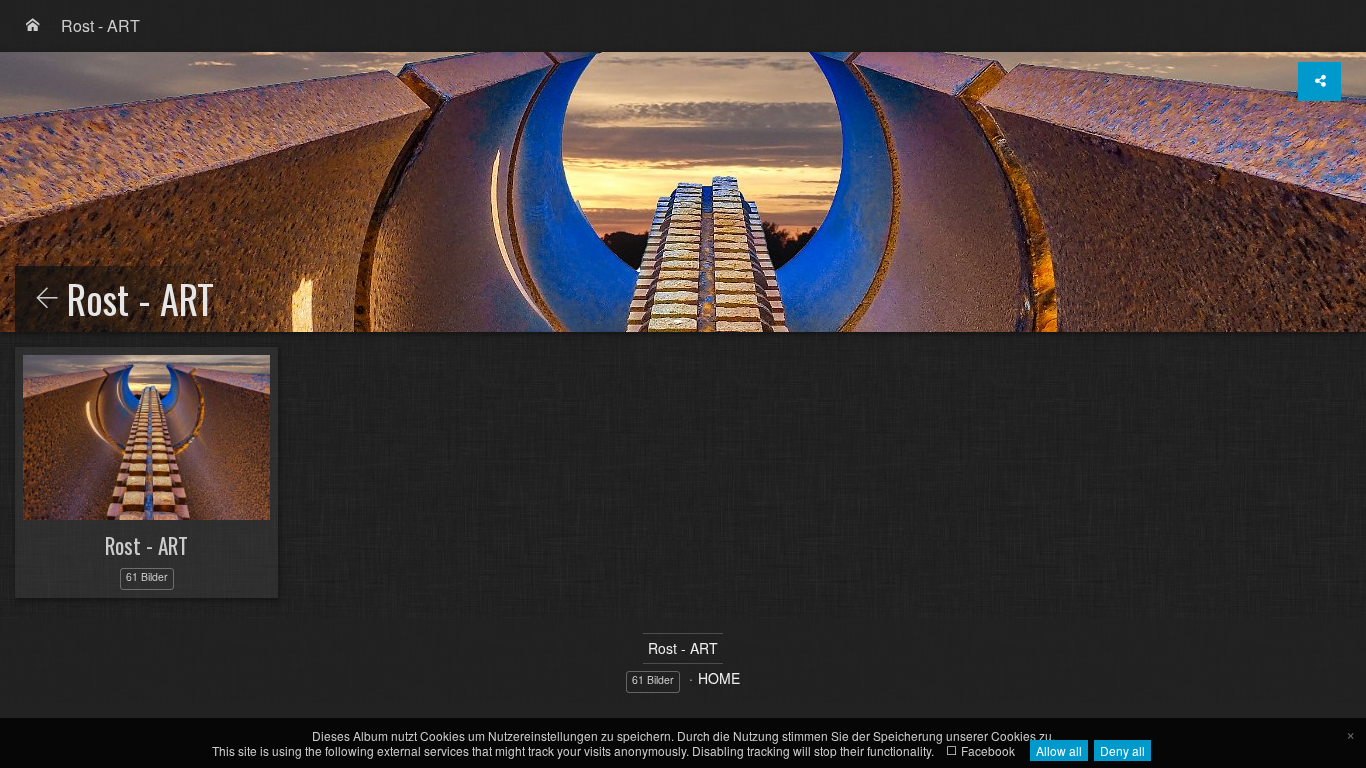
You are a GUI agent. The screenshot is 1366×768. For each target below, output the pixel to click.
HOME (719, 678)
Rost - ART (100, 25)
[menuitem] (33, 26)
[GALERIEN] (33, 26)
